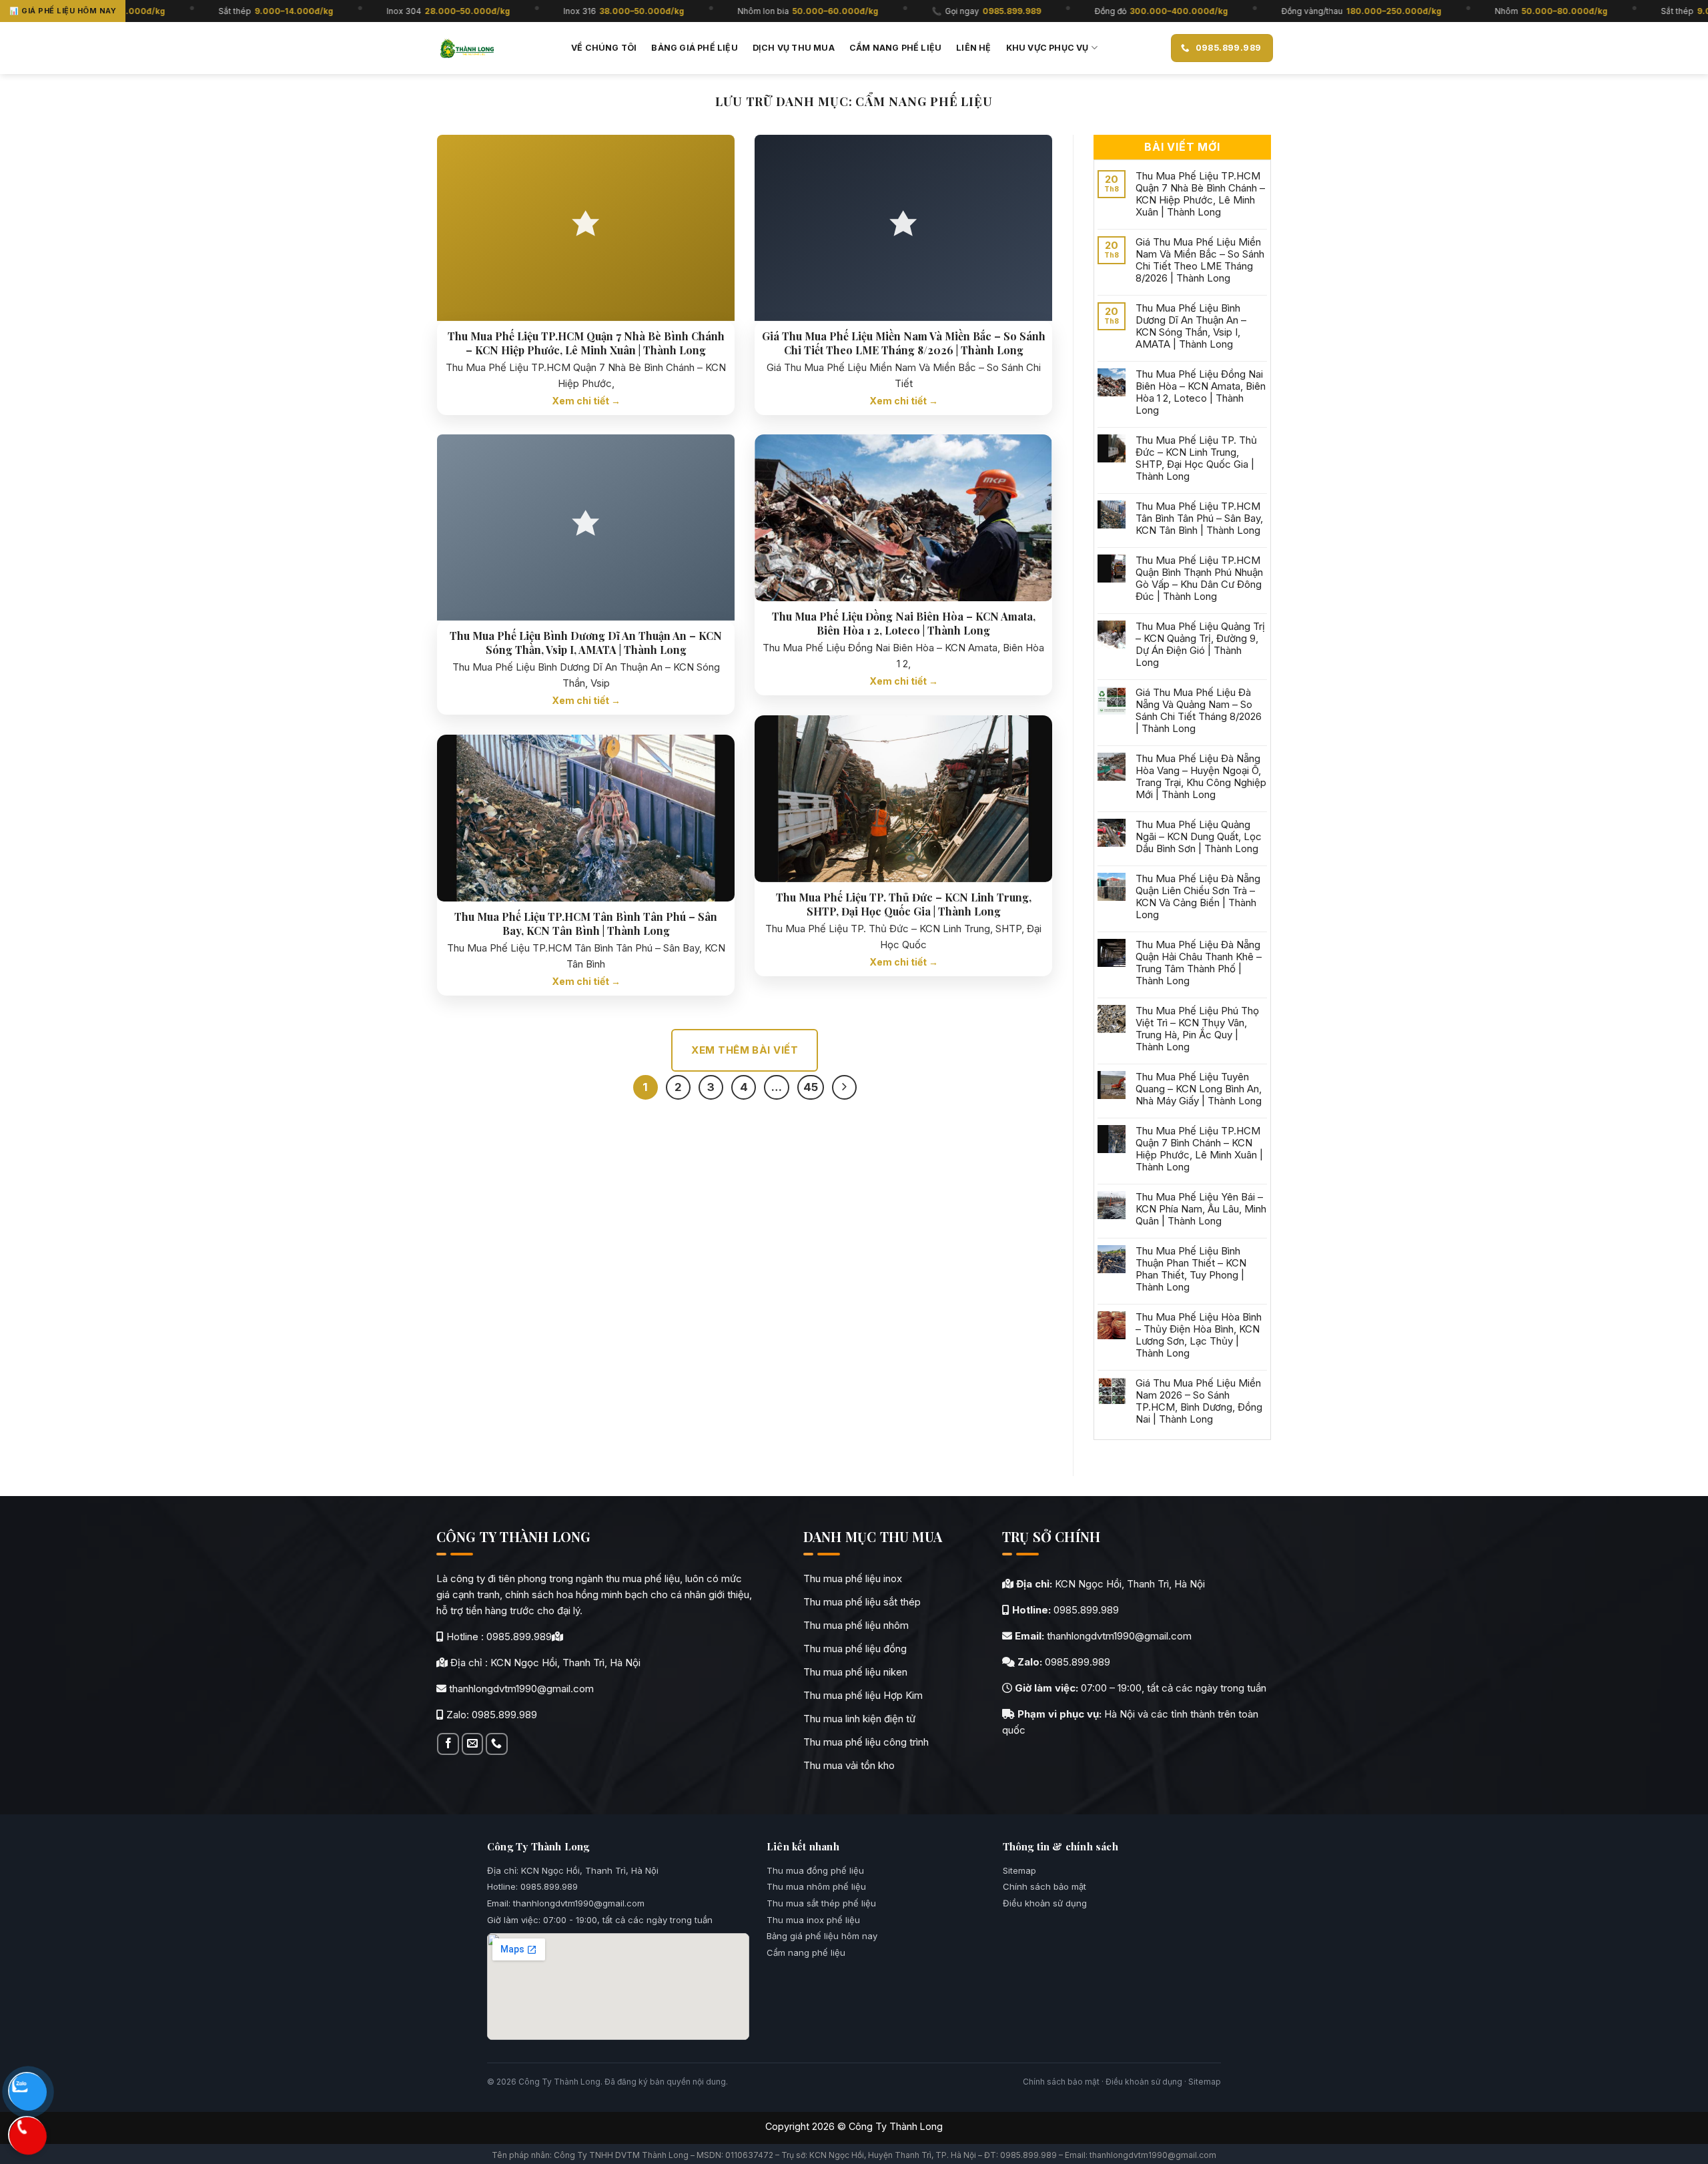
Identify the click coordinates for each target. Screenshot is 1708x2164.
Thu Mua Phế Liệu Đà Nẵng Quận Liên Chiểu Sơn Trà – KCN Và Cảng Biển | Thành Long (1198, 897)
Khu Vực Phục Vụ (1047, 48)
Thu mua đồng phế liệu (815, 1870)
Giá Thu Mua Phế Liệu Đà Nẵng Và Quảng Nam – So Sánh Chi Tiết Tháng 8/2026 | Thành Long (1199, 711)
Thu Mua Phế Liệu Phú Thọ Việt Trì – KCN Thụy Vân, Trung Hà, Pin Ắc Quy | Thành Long (1197, 1029)
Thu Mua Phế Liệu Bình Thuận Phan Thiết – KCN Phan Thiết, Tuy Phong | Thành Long (1191, 1269)
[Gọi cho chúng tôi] (496, 1744)
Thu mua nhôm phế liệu (816, 1886)
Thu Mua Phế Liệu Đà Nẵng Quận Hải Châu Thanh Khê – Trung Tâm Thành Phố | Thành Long (1199, 963)
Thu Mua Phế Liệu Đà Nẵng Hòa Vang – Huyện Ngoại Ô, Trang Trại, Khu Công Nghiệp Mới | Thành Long (1201, 777)
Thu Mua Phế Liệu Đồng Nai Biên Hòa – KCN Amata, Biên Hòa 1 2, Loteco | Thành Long (904, 624)
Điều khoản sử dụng (1045, 1903)
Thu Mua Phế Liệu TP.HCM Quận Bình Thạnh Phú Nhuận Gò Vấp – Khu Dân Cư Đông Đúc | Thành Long (1199, 579)
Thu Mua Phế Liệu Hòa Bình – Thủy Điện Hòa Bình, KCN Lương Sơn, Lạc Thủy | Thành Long (1199, 1335)
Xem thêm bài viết (745, 1050)
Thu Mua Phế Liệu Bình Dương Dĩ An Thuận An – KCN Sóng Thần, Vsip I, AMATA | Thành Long (586, 643)
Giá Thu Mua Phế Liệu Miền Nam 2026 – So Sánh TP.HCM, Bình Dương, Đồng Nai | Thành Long (1199, 1401)
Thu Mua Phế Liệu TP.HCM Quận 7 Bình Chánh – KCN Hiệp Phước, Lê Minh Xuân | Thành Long (1199, 1149)
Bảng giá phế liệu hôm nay (822, 1936)
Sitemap (1019, 1870)
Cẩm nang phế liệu (895, 48)
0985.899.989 (519, 1637)
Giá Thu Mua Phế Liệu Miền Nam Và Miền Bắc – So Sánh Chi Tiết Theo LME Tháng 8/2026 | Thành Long (904, 343)
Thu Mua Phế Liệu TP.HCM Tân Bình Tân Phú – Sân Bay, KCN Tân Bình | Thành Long (586, 924)
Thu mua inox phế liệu (813, 1920)
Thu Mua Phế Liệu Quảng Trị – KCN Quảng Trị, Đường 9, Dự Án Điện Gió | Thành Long (1200, 645)
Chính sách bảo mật (1044, 1886)
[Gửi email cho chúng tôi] (472, 1744)
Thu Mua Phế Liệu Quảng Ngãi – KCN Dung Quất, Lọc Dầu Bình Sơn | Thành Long (1199, 837)
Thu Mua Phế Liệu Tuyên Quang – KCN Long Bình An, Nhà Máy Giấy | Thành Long (1199, 1089)
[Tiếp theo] (844, 1087)
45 (811, 1087)
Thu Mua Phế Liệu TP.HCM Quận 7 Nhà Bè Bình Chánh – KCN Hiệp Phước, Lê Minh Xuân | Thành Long (586, 343)
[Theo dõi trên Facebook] (448, 1744)
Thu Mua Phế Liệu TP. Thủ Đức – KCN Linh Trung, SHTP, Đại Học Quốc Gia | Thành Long (904, 905)
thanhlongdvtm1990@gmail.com (521, 1689)
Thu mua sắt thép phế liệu (821, 1903)
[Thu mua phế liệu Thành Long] (467, 48)
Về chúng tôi (604, 48)
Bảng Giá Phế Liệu (694, 48)
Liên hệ (973, 48)
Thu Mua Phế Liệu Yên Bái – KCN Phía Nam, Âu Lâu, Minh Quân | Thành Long (1201, 1209)
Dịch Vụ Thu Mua (794, 48)
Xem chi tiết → (586, 401)
